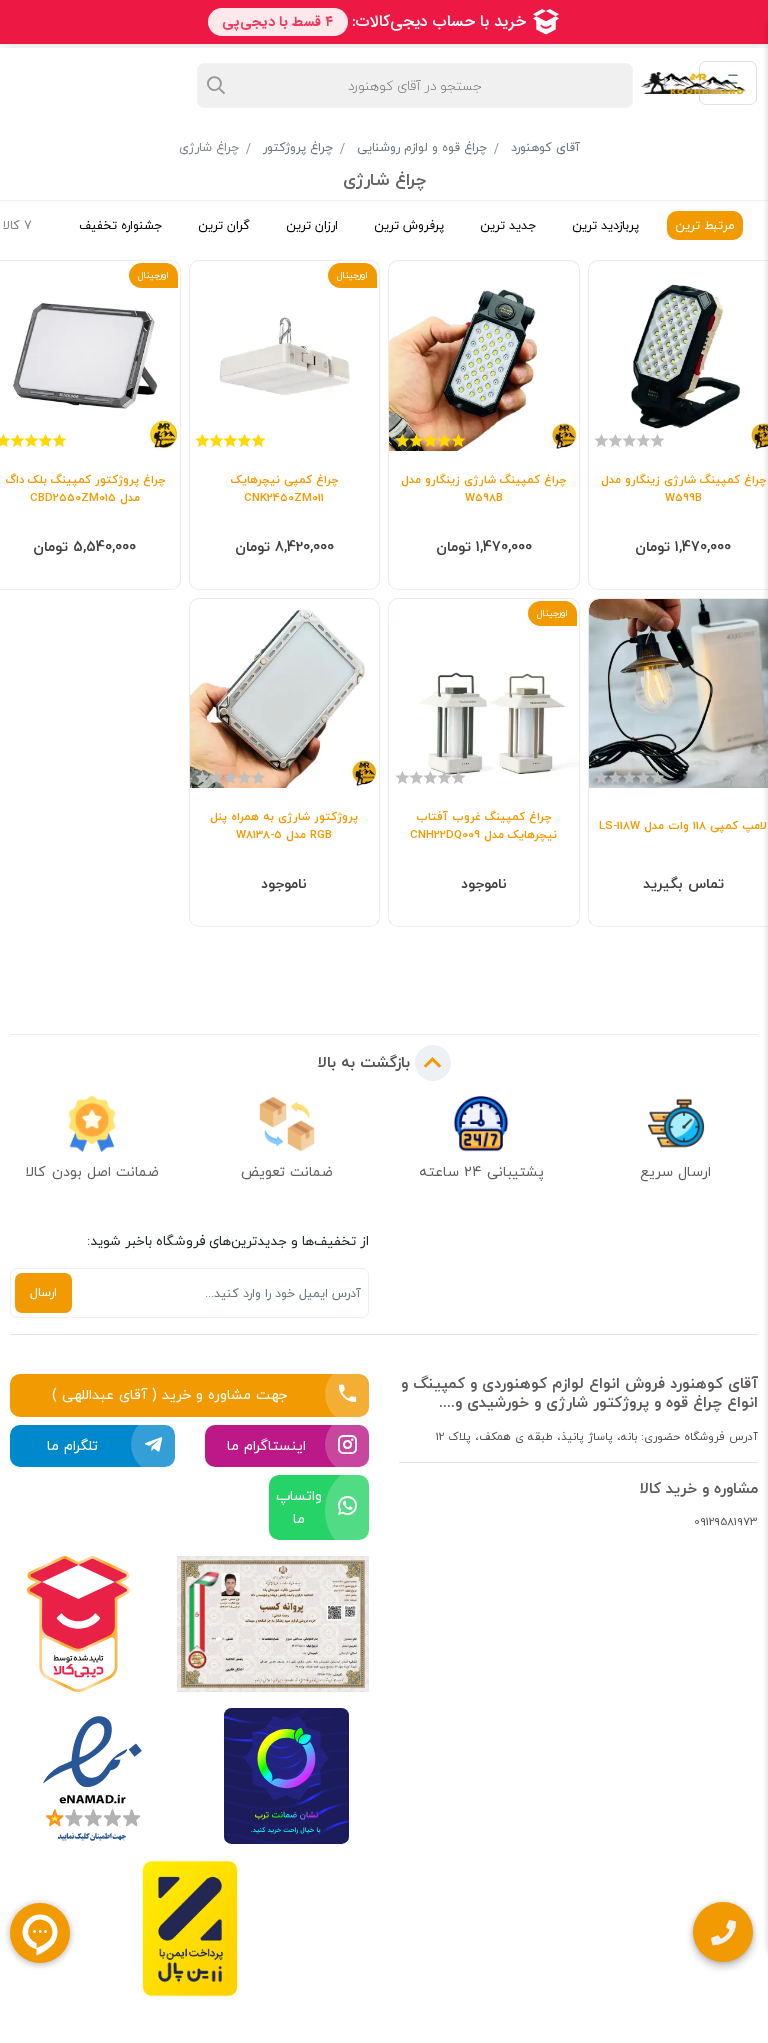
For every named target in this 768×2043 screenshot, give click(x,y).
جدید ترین (508, 225)
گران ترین (224, 225)
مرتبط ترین (705, 225)
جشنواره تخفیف (120, 225)
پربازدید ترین (605, 225)
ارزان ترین (312, 225)
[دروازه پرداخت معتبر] (190, 1928)
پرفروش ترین (409, 225)
